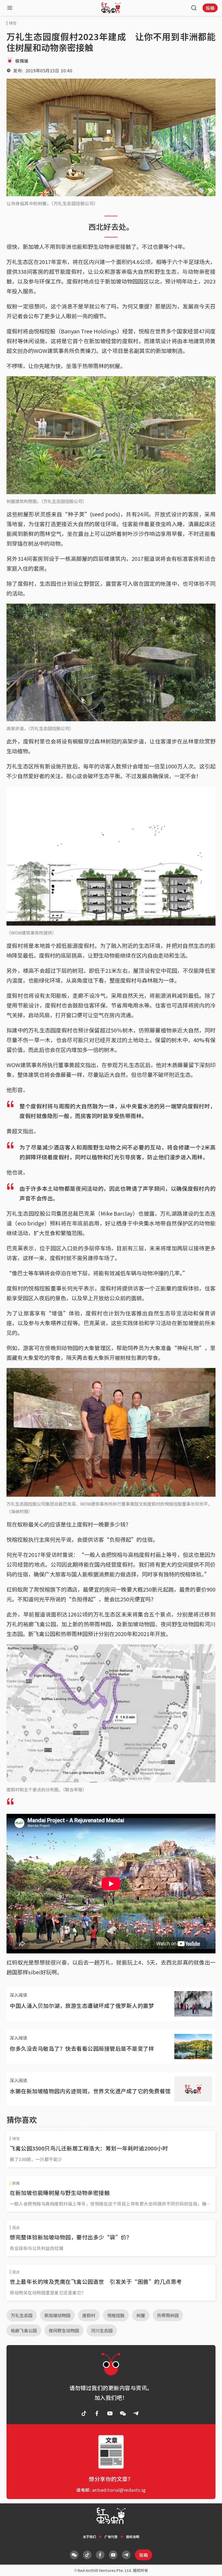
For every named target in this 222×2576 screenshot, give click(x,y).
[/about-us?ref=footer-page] (123, 2413)
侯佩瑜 (22, 61)
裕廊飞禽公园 (24, 2330)
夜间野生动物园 (64, 2330)
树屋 (141, 2315)
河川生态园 (102, 2330)
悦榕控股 (116, 2315)
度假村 (89, 2315)
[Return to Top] (210, 2566)
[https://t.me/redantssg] (136, 2413)
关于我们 (89, 2537)
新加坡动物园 (57, 2315)
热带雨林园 (168, 2315)
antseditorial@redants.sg (119, 2490)
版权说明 (133, 2537)
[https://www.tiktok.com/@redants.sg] (84, 2413)
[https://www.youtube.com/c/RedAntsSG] (110, 2413)
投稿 (210, 8)
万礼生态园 (22, 2315)
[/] (111, 8)
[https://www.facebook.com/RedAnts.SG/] (97, 2413)
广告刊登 (111, 2537)
